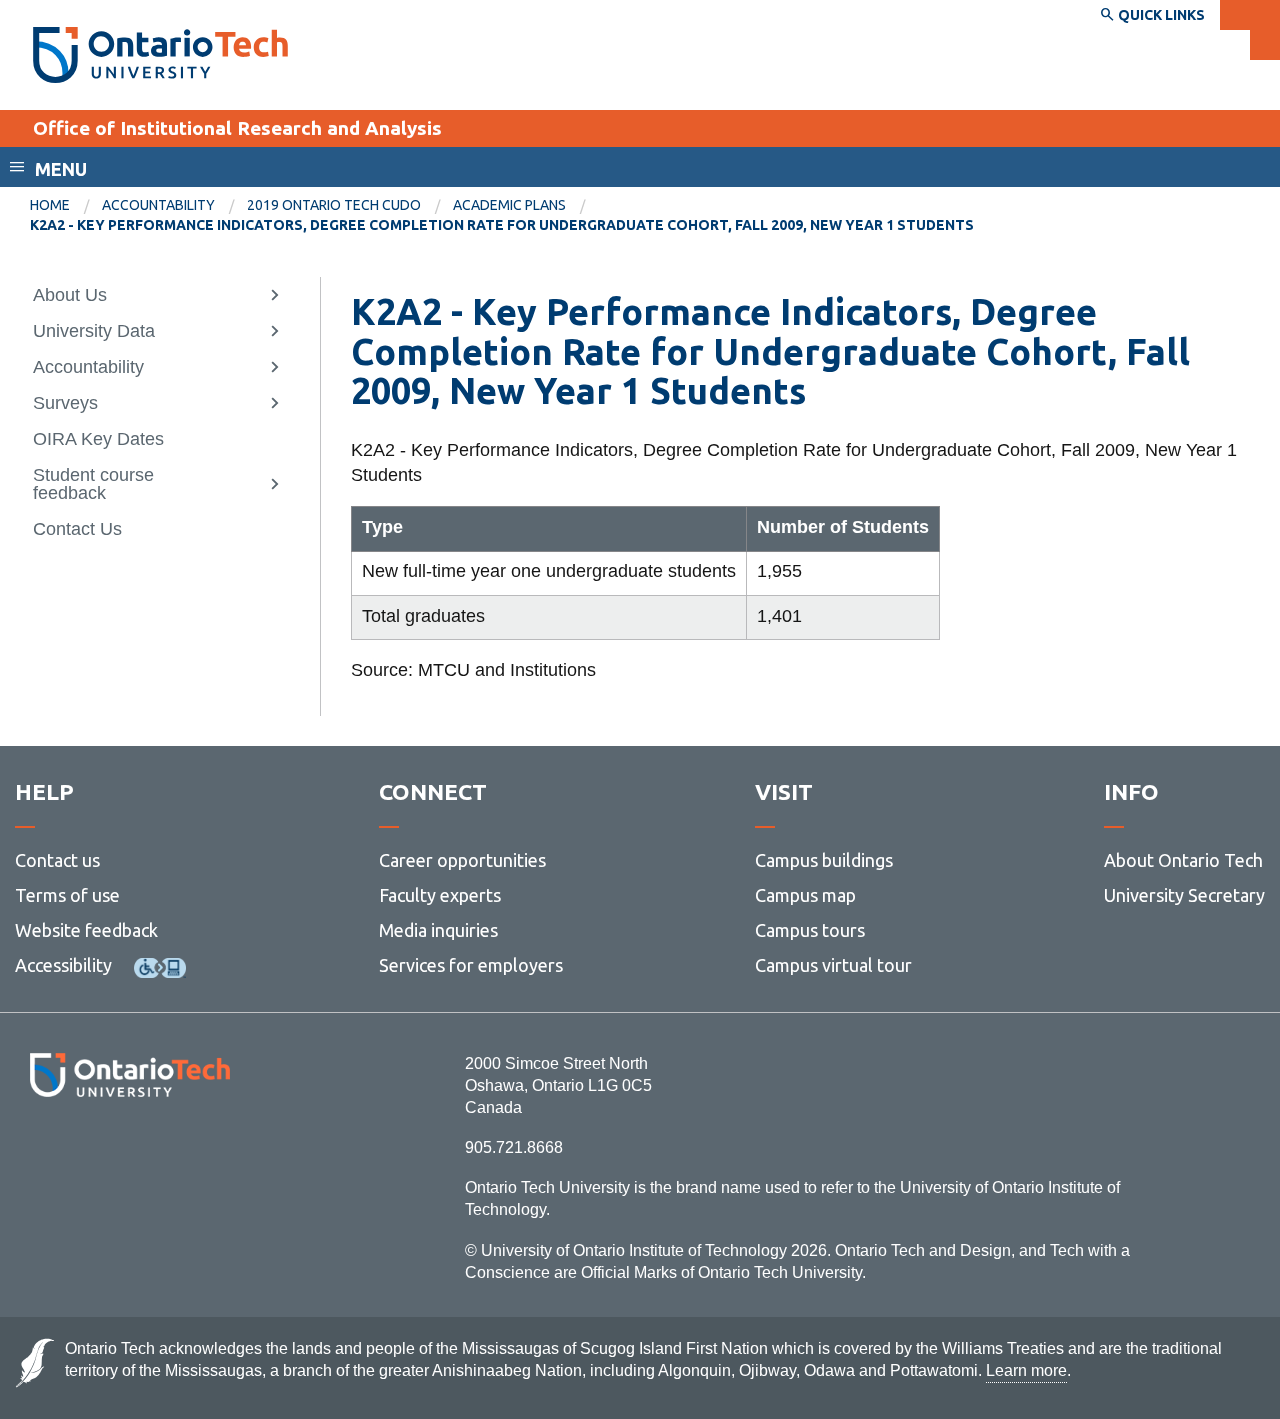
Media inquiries (438, 930)
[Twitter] (85, 1151)
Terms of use (67, 895)
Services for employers (471, 965)
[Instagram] (129, 1151)
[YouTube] (219, 1151)
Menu (61, 169)
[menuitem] (66, 206)
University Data (94, 331)
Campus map (805, 895)
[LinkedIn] (174, 1151)
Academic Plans (509, 205)
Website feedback (86, 930)
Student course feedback (93, 484)
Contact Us (77, 529)
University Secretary (1184, 895)
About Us (70, 295)
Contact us (57, 860)
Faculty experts (440, 895)
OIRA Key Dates (98, 439)
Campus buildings (824, 860)
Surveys (65, 403)
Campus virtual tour (833, 965)
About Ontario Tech (1183, 860)
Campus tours (810, 930)
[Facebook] (40, 1151)
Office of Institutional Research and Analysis (237, 128)
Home (50, 205)
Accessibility (63, 965)
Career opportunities (462, 860)
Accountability (158, 205)
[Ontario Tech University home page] (160, 55)
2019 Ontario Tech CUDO (334, 205)
